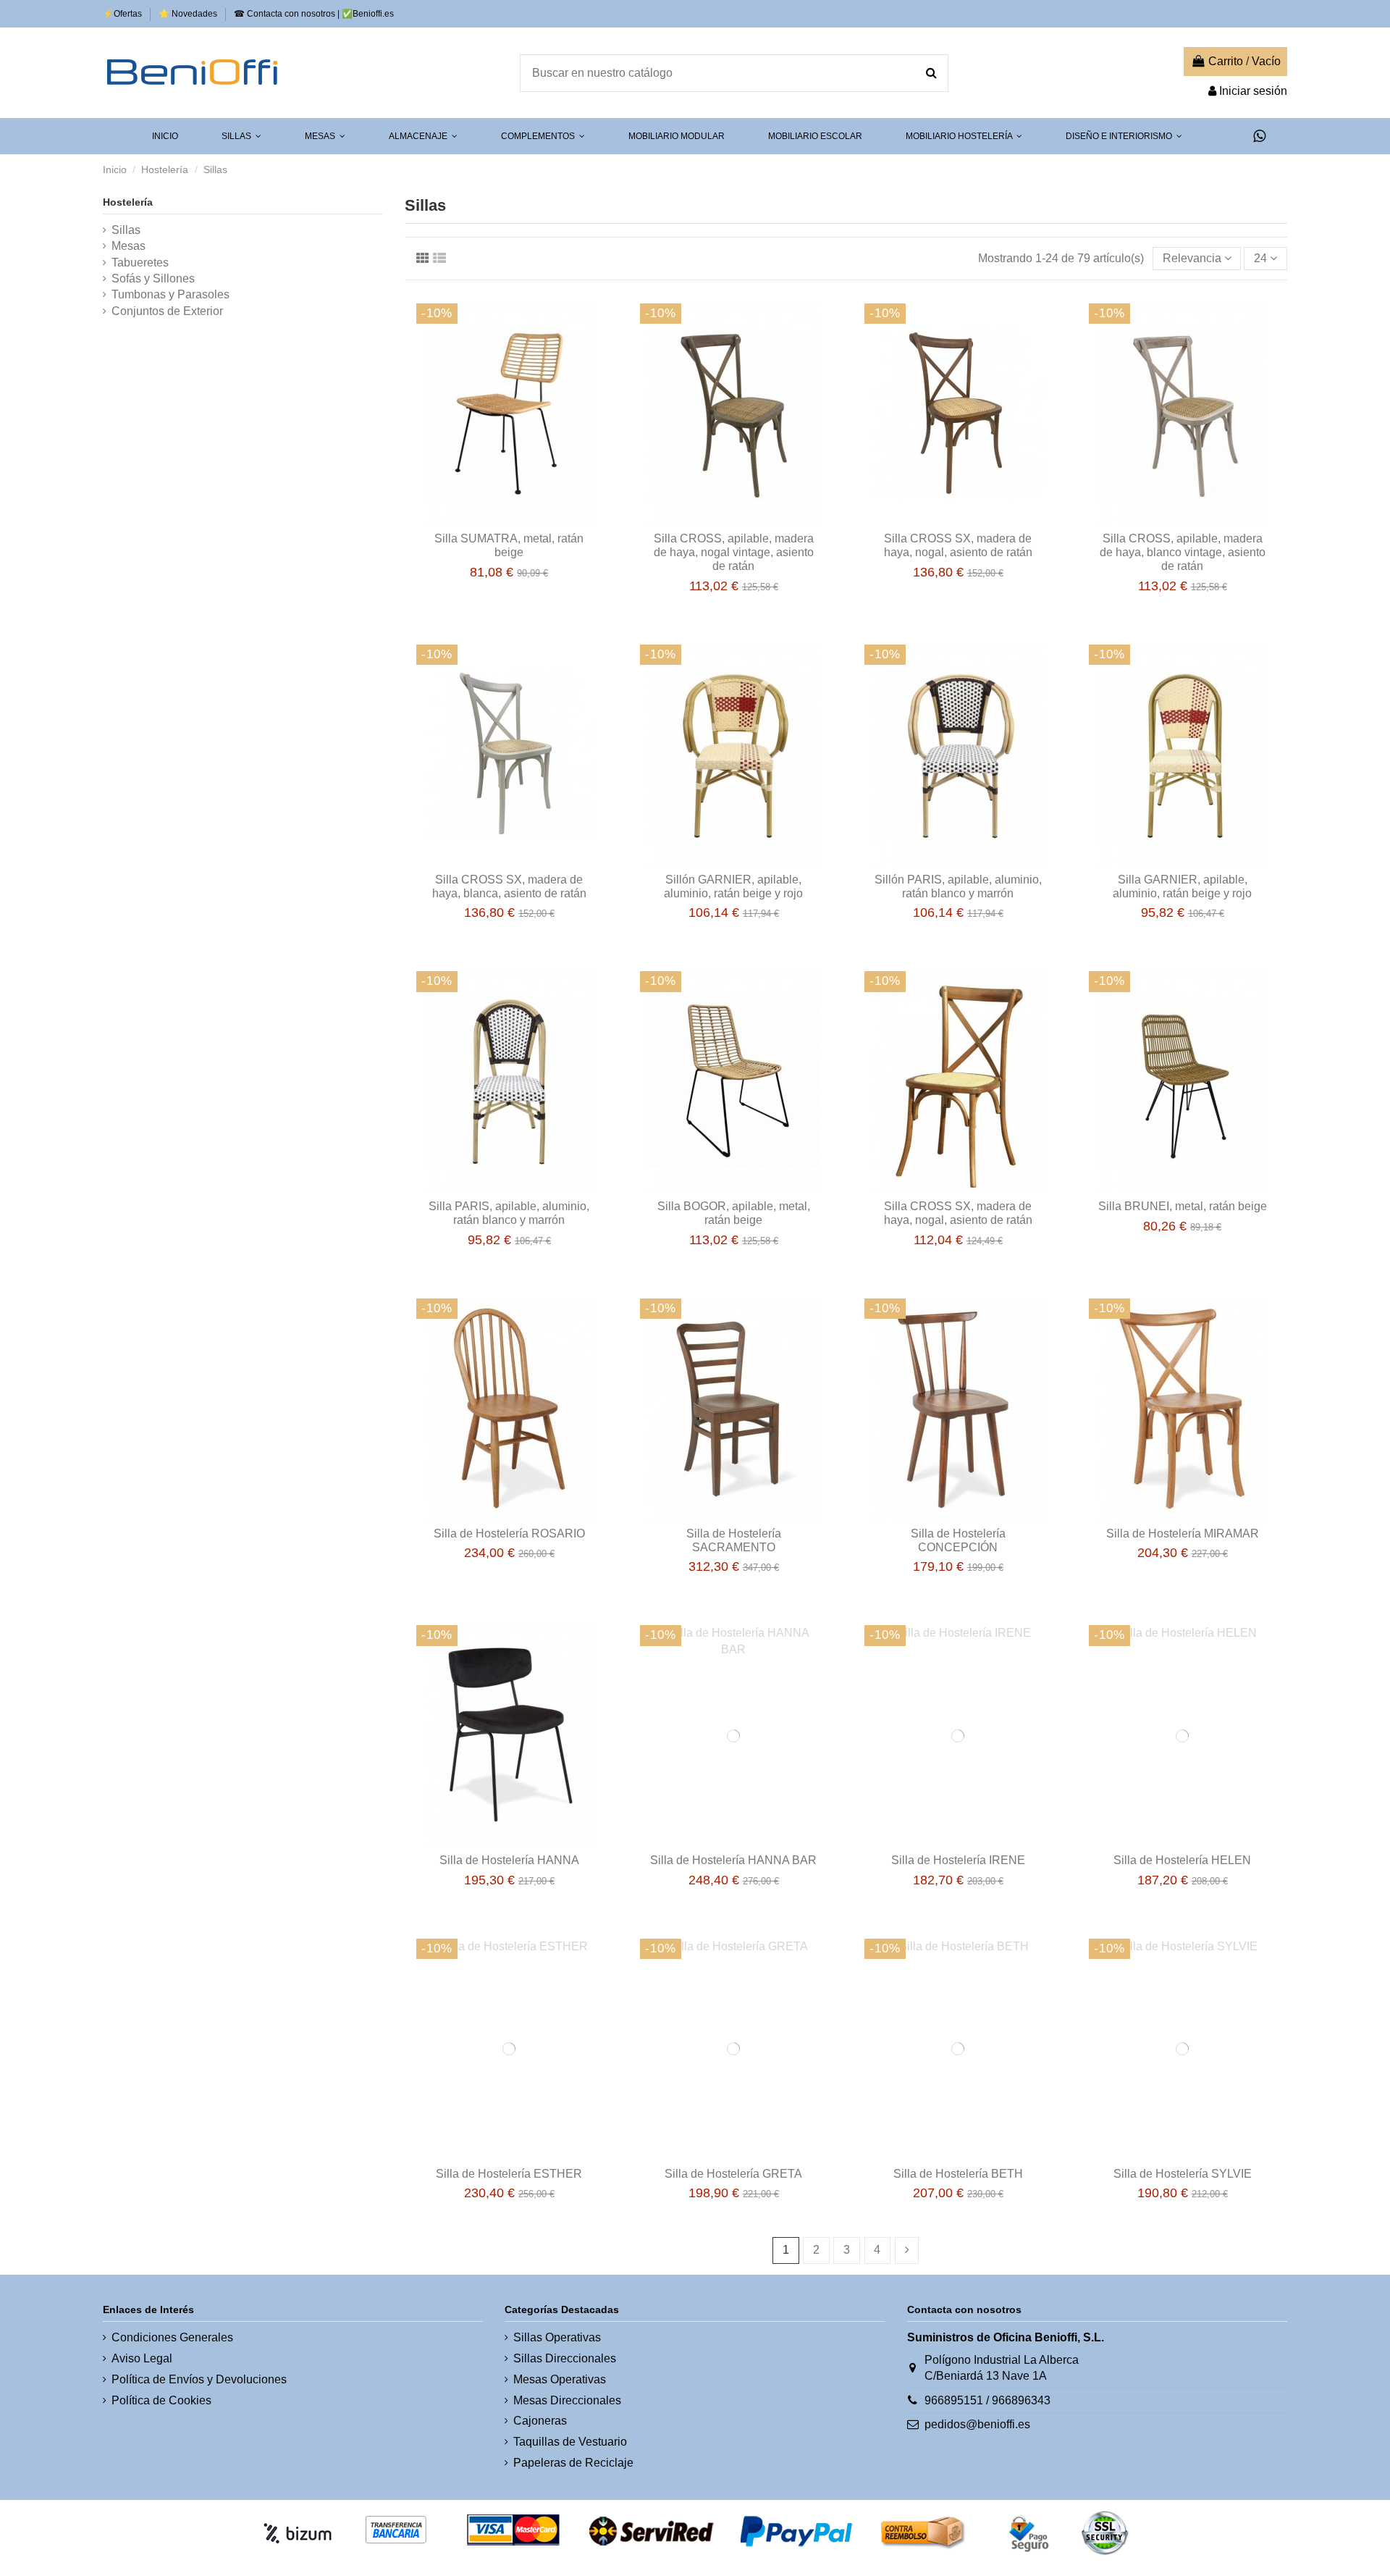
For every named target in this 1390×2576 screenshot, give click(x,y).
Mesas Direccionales (567, 2400)
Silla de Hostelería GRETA (733, 2174)
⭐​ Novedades (189, 14)
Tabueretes (140, 263)
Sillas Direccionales (565, 2358)
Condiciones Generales (172, 2337)
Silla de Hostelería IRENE (958, 1860)
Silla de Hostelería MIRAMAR (1183, 1534)
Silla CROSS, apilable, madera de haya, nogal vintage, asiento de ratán (734, 552)
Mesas (129, 246)
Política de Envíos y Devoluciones (199, 2379)
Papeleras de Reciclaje (573, 2463)
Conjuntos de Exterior (167, 311)
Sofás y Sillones (153, 278)
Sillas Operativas (557, 2337)
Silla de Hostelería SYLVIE (1183, 2174)
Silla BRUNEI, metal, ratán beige (1183, 1206)
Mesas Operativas (560, 2379)
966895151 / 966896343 (987, 2400)
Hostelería (128, 202)
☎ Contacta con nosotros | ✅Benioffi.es (314, 14)
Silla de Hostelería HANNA (509, 1860)
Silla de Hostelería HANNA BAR (733, 1860)
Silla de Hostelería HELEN (1182, 1860)
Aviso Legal (142, 2358)
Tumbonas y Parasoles (170, 294)
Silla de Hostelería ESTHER (509, 2174)
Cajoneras (540, 2421)
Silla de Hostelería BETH (958, 2174)
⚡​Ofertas (123, 14)
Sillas (126, 230)
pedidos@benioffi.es (977, 2424)
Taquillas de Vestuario (570, 2442)
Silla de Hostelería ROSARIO (509, 1534)
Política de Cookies (161, 2400)
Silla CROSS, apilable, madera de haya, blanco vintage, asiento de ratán (1183, 552)
